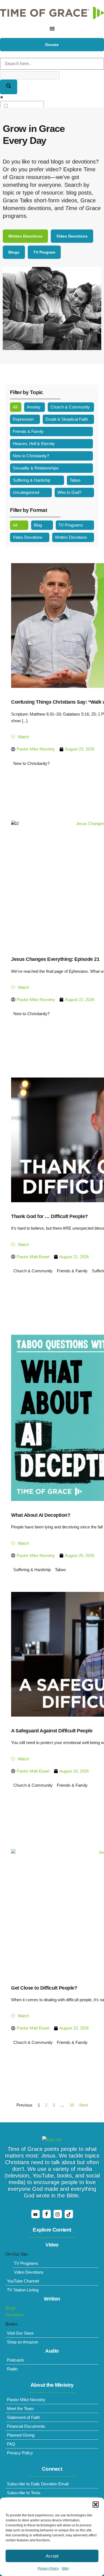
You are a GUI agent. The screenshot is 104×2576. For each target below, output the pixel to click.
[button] (96, 2504)
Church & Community (70, 407)
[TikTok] (69, 2214)
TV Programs (71, 525)
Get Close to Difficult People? (44, 1988)
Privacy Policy (48, 2569)
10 (72, 2105)
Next (84, 2105)
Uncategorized (26, 492)
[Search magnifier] (9, 87)
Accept (52, 2556)
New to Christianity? (31, 456)
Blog (38, 525)
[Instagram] (58, 2214)
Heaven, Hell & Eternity (34, 444)
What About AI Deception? (41, 1515)
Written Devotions (71, 537)
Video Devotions (28, 537)
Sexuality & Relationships (36, 468)
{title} (65, 2569)
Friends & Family (28, 431)
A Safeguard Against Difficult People (52, 1731)
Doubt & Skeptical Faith (67, 419)
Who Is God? (69, 492)
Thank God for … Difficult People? (50, 1216)
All (15, 407)
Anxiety (34, 407)
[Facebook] (47, 2214)
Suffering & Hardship (31, 480)
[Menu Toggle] (52, 29)
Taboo (75, 480)
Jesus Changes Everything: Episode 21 (55, 959)
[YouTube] (35, 2214)
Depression (23, 419)
